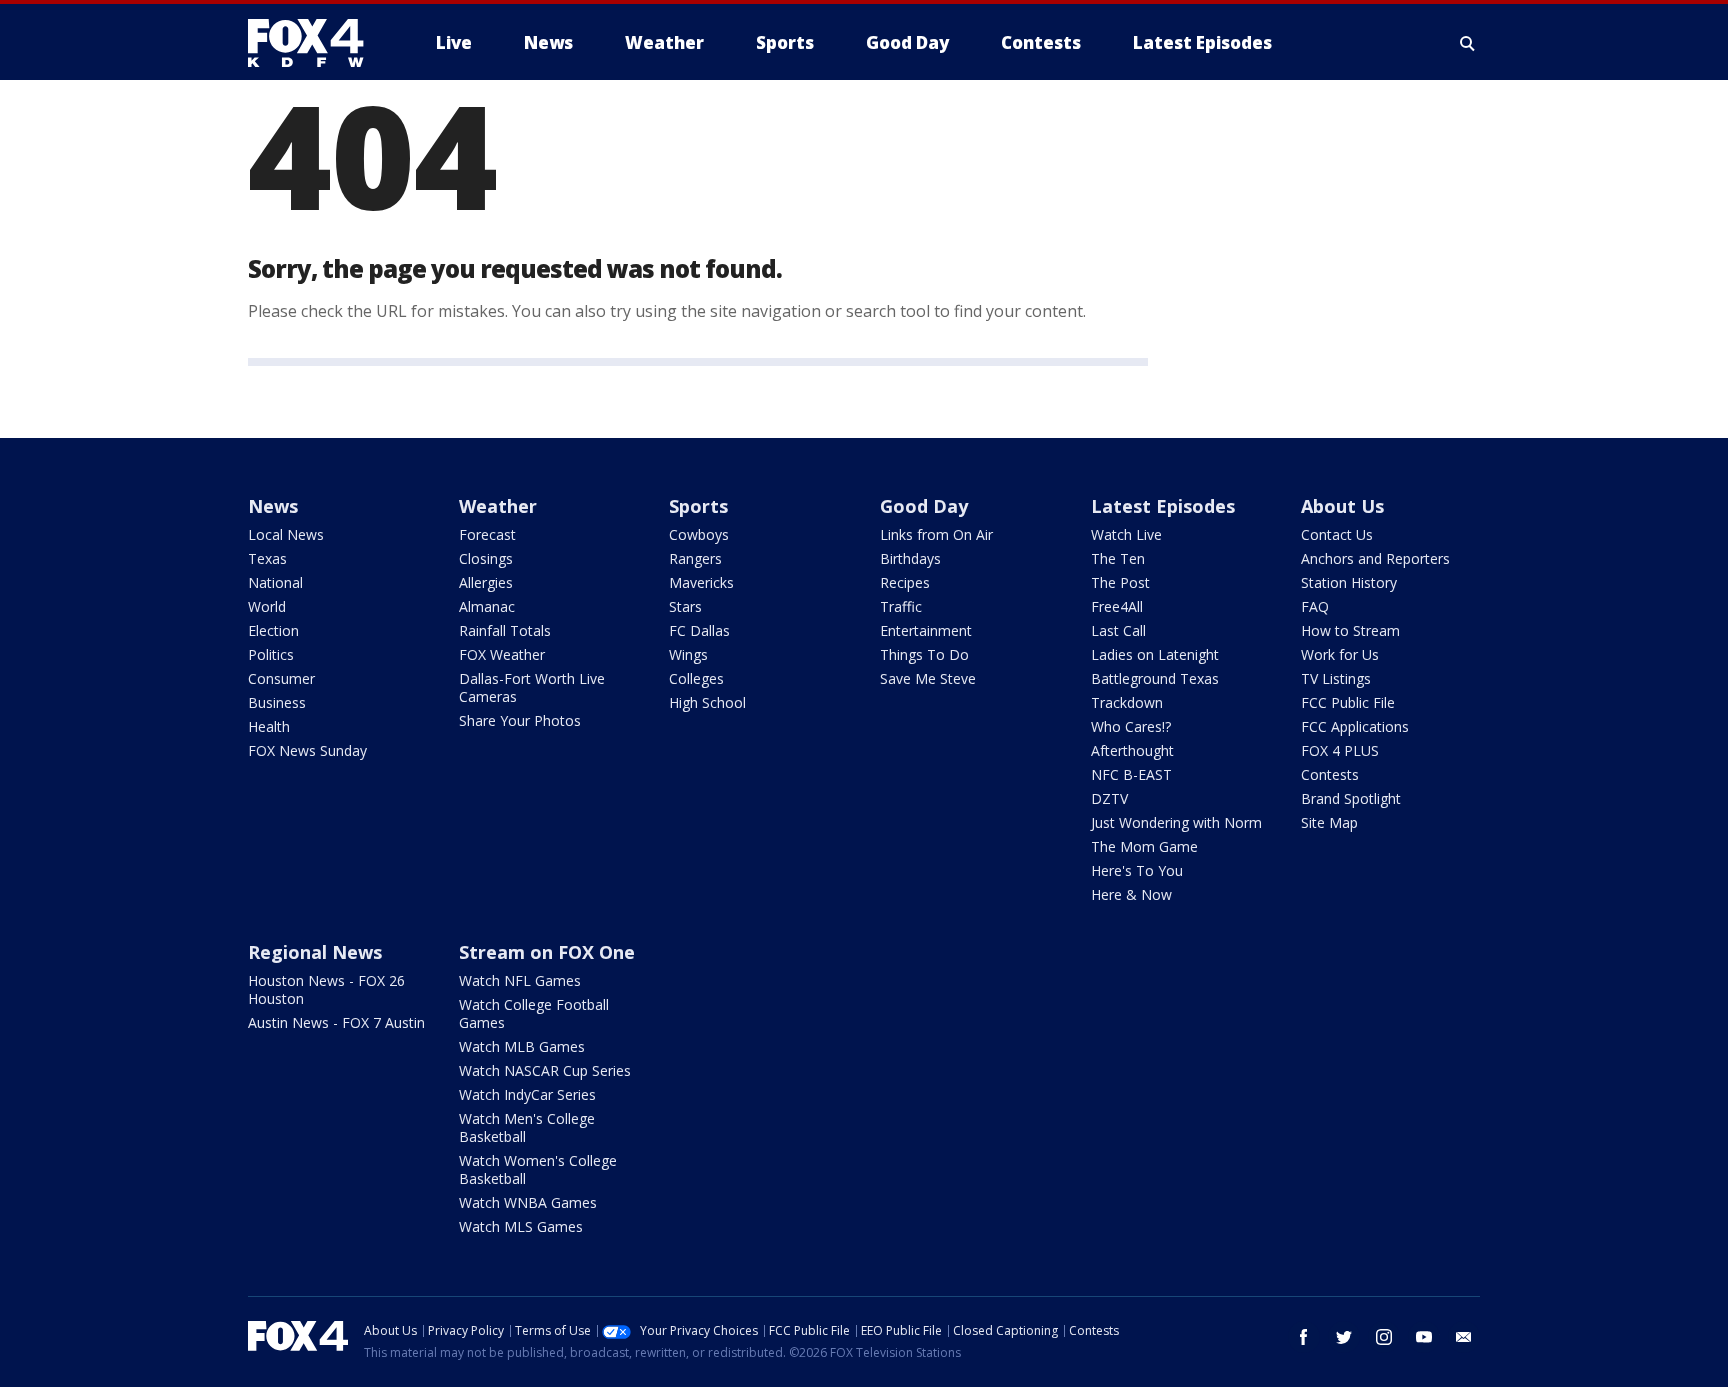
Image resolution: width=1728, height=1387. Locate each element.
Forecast (487, 534)
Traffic (901, 606)
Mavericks (701, 582)
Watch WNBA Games (528, 1202)
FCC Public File (1348, 702)
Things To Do (924, 654)
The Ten (1118, 558)
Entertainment (926, 630)
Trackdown (1127, 702)
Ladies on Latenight (1155, 654)
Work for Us (1340, 654)
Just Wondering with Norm (1176, 822)
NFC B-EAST (1131, 774)
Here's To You (1137, 870)
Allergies (486, 582)
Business (277, 702)
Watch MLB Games (522, 1046)
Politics (271, 654)
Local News (286, 534)
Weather (498, 506)
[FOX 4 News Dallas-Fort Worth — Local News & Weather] (314, 43)
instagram (1384, 1337)
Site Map (1329, 822)
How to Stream (1350, 630)
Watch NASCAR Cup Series (545, 1070)
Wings (688, 654)
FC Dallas (699, 630)
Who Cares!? (1131, 726)
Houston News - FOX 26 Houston (326, 989)
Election (273, 630)
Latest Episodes (1163, 506)
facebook (1304, 1337)
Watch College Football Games (534, 1013)
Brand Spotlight (1351, 798)
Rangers (695, 558)
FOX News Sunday (307, 750)
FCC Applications (1355, 726)
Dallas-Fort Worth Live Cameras (532, 687)
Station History (1349, 582)
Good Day (924, 506)
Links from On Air (936, 534)
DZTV (1109, 798)
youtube (1424, 1337)
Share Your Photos (520, 720)
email (1464, 1337)
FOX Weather (502, 654)
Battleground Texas (1155, 678)
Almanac (487, 606)
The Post (1120, 582)
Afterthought (1132, 750)
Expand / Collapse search (1468, 43)
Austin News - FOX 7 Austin (336, 1022)
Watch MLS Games (521, 1226)
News (273, 506)
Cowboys (699, 534)
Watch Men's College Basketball (527, 1127)
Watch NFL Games (520, 980)
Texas (267, 558)
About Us (1342, 506)
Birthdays (910, 558)
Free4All (1117, 606)
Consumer (281, 678)
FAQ (1315, 606)
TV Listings (1336, 678)
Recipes (905, 582)
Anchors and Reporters (1375, 558)
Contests (1330, 774)
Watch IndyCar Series (527, 1094)
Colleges (696, 678)
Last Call (1118, 630)
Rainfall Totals (505, 630)
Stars (685, 606)
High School (707, 702)
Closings (486, 558)
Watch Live (1126, 534)
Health (269, 726)
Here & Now (1131, 894)
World (267, 606)
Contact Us (1337, 534)
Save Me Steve (928, 678)
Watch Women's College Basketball (538, 1169)
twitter (1344, 1337)
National (275, 582)
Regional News (315, 952)
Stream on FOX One (547, 952)
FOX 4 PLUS (1340, 750)
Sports (698, 506)
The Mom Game (1144, 846)
